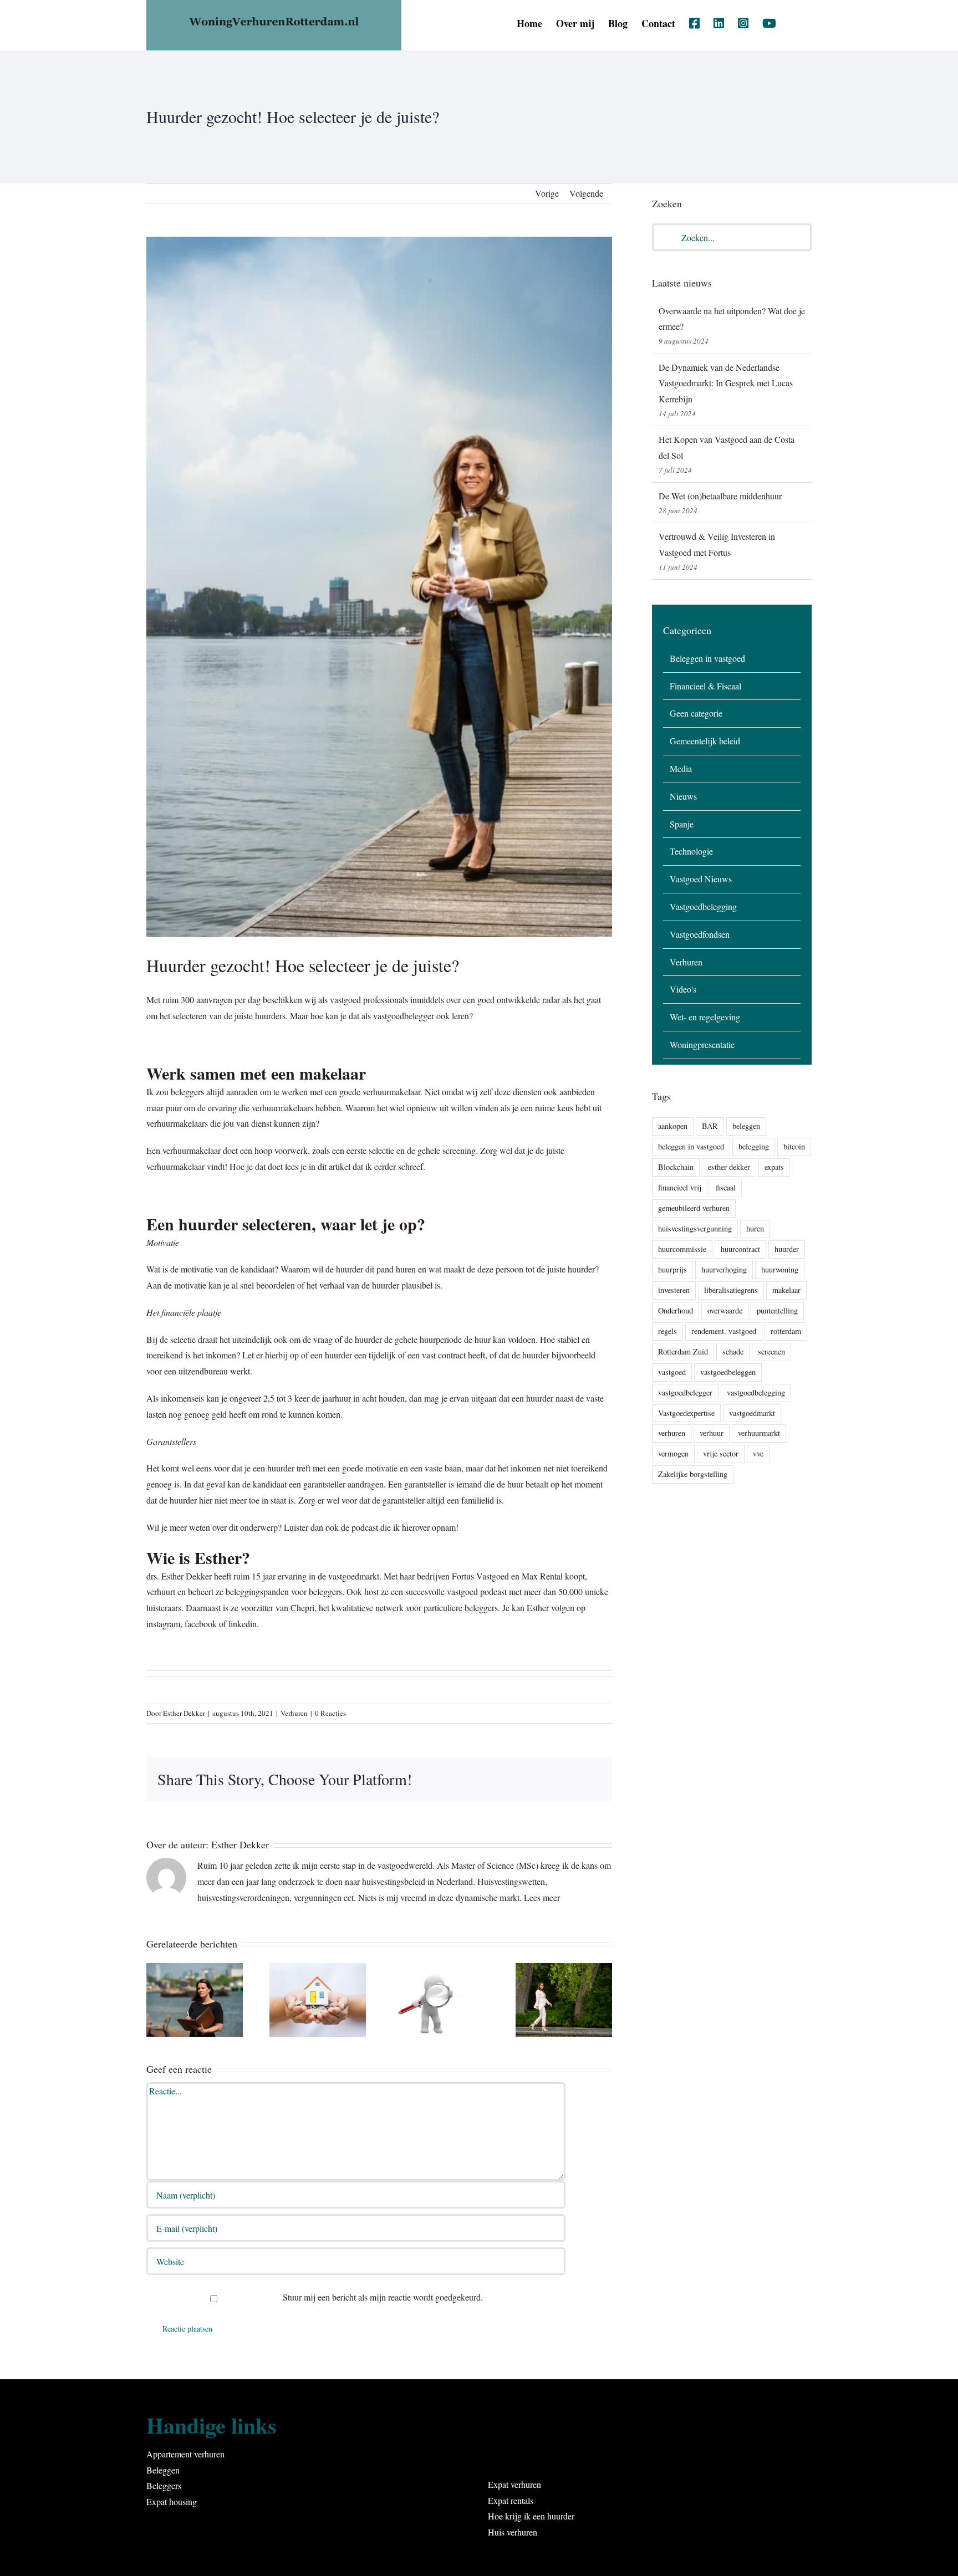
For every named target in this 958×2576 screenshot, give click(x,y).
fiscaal (726, 1187)
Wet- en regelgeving (705, 1017)
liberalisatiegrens (731, 1290)
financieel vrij (680, 1187)
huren (755, 1228)
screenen (771, 1351)
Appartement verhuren (185, 2454)
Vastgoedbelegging (703, 906)
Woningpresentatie (702, 1044)
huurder (787, 1249)
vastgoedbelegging (756, 1392)
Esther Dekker (184, 1713)
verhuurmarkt (759, 1433)
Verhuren (294, 1713)
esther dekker (729, 1167)
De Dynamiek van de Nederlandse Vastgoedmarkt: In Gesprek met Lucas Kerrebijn (726, 383)
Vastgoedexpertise (686, 1413)
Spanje (682, 824)
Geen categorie (696, 713)
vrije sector (721, 1453)
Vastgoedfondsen (700, 934)
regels (667, 1331)
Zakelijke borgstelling (693, 1474)
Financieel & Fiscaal (705, 686)
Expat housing (172, 2501)
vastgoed (672, 1372)
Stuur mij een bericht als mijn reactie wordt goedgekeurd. (382, 2297)
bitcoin (794, 1146)
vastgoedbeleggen (728, 1372)
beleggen (746, 1126)
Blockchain (676, 1167)
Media (681, 768)
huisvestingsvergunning (695, 1228)
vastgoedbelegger (685, 1392)
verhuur (712, 1433)
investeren (674, 1290)
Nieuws (683, 796)
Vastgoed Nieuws (701, 879)
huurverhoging (724, 1269)
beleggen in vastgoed (691, 1146)
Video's (683, 989)
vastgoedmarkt (752, 1413)
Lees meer (542, 1897)
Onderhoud (676, 1310)
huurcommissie (682, 1249)
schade (733, 1351)
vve (758, 1453)
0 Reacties (330, 1713)
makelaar (786, 1290)
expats (774, 1167)
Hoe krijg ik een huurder (531, 2516)
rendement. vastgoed (724, 1331)
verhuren (672, 1433)
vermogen (673, 1453)
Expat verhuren (514, 2484)
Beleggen (163, 2470)
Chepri (302, 1608)
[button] (794, 23)
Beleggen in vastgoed (707, 658)
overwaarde (725, 1310)
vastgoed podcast (477, 1591)
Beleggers (164, 2485)
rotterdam (786, 1331)
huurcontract (740, 1249)
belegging (754, 1146)
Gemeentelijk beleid (705, 741)
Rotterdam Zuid (683, 1351)
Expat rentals (511, 2500)
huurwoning (780, 1269)
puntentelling (777, 1310)
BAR (710, 1126)
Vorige (547, 193)
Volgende (586, 193)
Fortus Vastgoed (481, 1576)
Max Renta (540, 1576)
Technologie (691, 851)
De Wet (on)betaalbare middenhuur (720, 496)
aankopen (673, 1126)
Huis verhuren (513, 2532)
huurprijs (672, 1269)
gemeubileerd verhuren (694, 1208)
